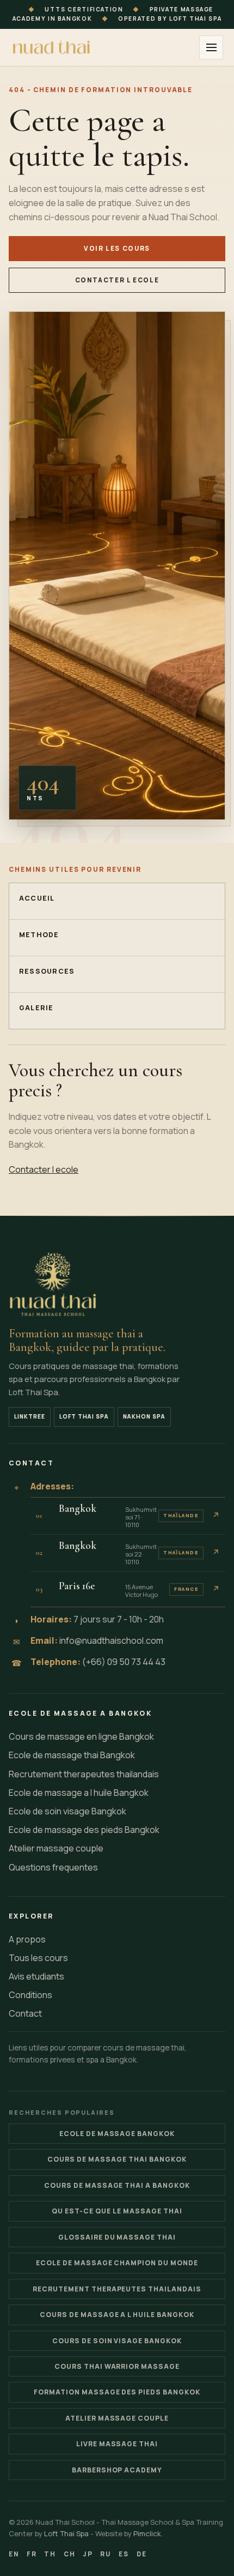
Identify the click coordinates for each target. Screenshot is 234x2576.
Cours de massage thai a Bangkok (117, 2185)
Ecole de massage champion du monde (117, 2263)
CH (70, 2554)
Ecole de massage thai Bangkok (72, 1755)
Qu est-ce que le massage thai (117, 2211)
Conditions (30, 1995)
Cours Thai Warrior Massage (117, 2366)
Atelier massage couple (56, 1848)
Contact (25, 2013)
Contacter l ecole (117, 280)
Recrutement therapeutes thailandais (84, 1774)
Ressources (47, 971)
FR (32, 2554)
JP (88, 2554)
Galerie (36, 1008)
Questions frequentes (53, 1867)
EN (14, 2554)
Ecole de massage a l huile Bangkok (79, 1793)
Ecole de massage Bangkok (117, 2134)
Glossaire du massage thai (117, 2237)
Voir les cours (117, 248)
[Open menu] (211, 47)
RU (106, 2554)
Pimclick (147, 2533)
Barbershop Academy (117, 2470)
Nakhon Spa (144, 1416)
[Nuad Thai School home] (52, 47)
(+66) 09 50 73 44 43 (124, 1662)
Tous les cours (38, 1958)
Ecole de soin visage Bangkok (67, 1811)
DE (142, 2554)
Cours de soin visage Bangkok (117, 2341)
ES (124, 2554)
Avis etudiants (36, 1976)
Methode (39, 935)
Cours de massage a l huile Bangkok (117, 2315)
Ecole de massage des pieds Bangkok (84, 1830)
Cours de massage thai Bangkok (117, 2159)
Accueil (37, 898)
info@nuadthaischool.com (111, 1640)
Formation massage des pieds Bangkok (117, 2392)
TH (50, 2554)
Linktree (30, 1416)
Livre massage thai (117, 2444)
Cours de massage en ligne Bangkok (81, 1736)
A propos (27, 1939)
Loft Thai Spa (84, 1416)
